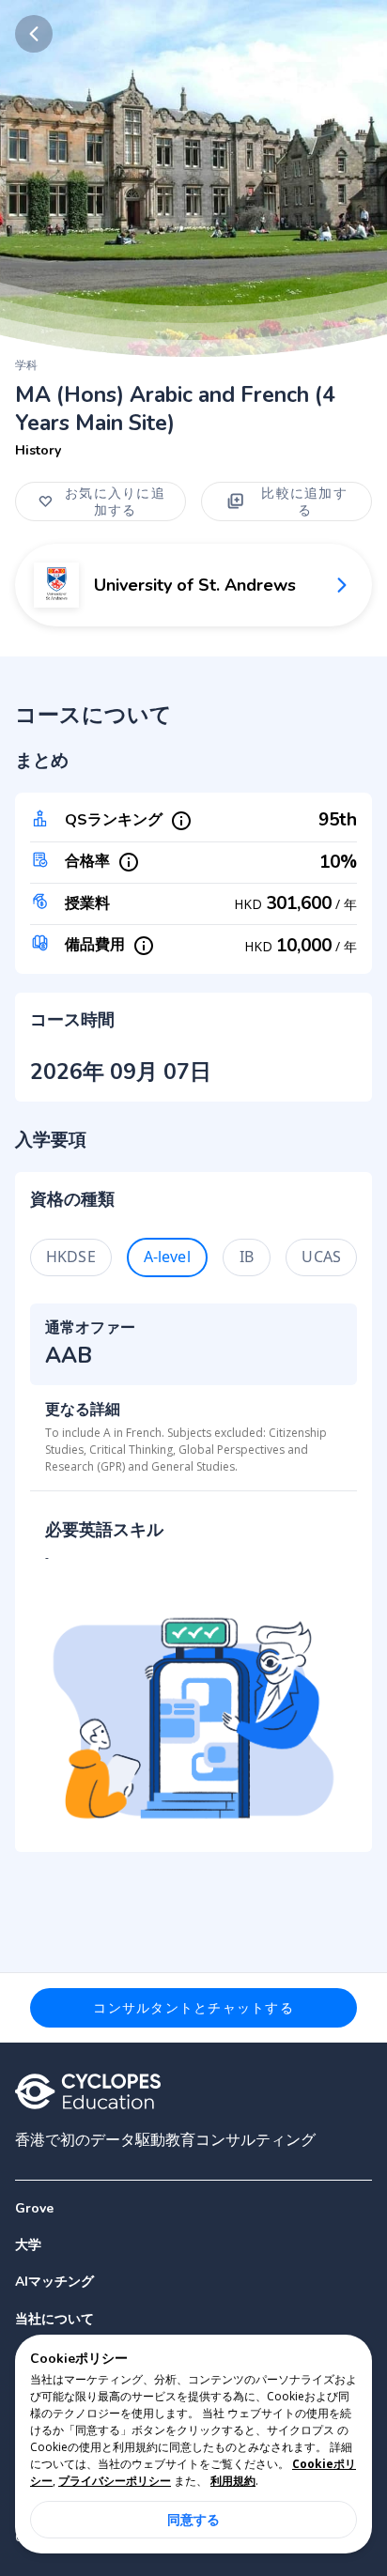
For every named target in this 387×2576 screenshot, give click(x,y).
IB (247, 1257)
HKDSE (71, 1257)
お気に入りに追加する (115, 501)
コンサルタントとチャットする (193, 2007)
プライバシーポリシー (115, 2481)
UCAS (321, 1257)
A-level (167, 1257)
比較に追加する (304, 501)
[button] (193, 2245)
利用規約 (233, 2481)
